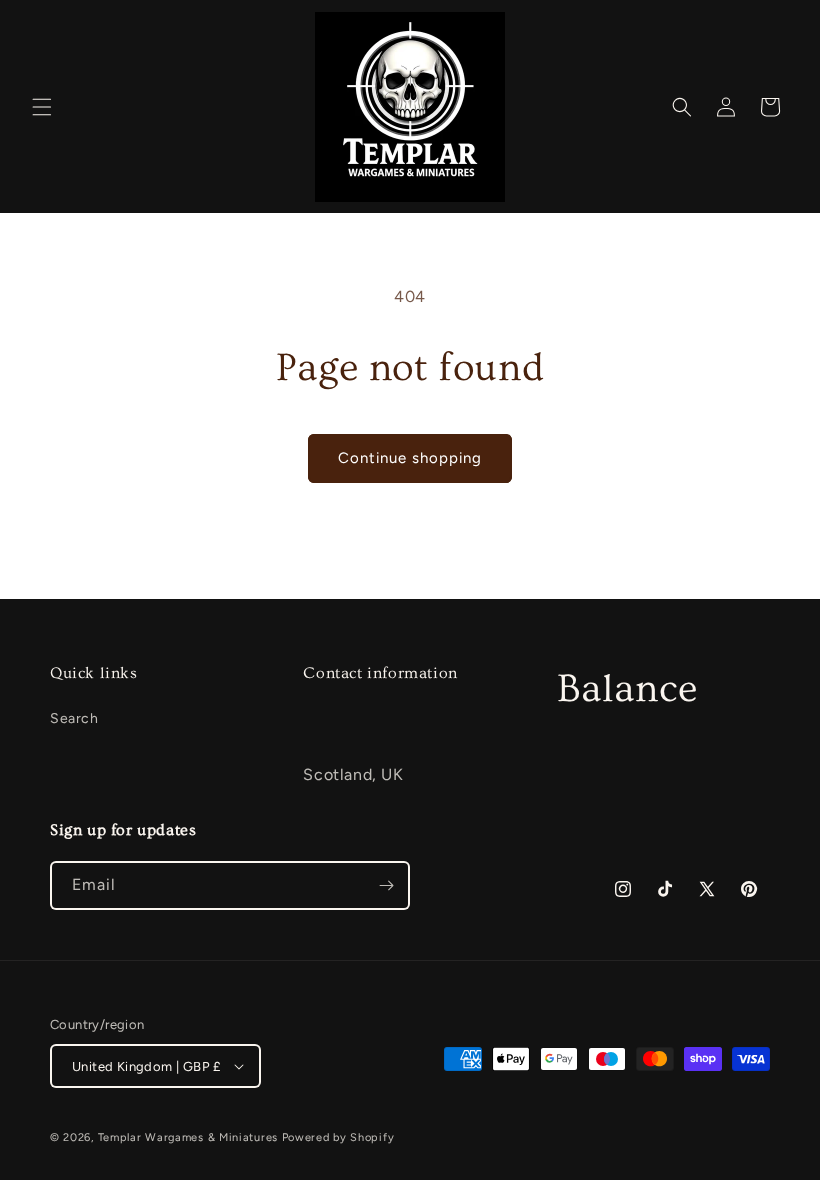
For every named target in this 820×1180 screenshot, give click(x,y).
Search (74, 718)
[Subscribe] (386, 885)
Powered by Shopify (338, 1137)
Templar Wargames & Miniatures (188, 1137)
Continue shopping (410, 458)
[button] (42, 107)
